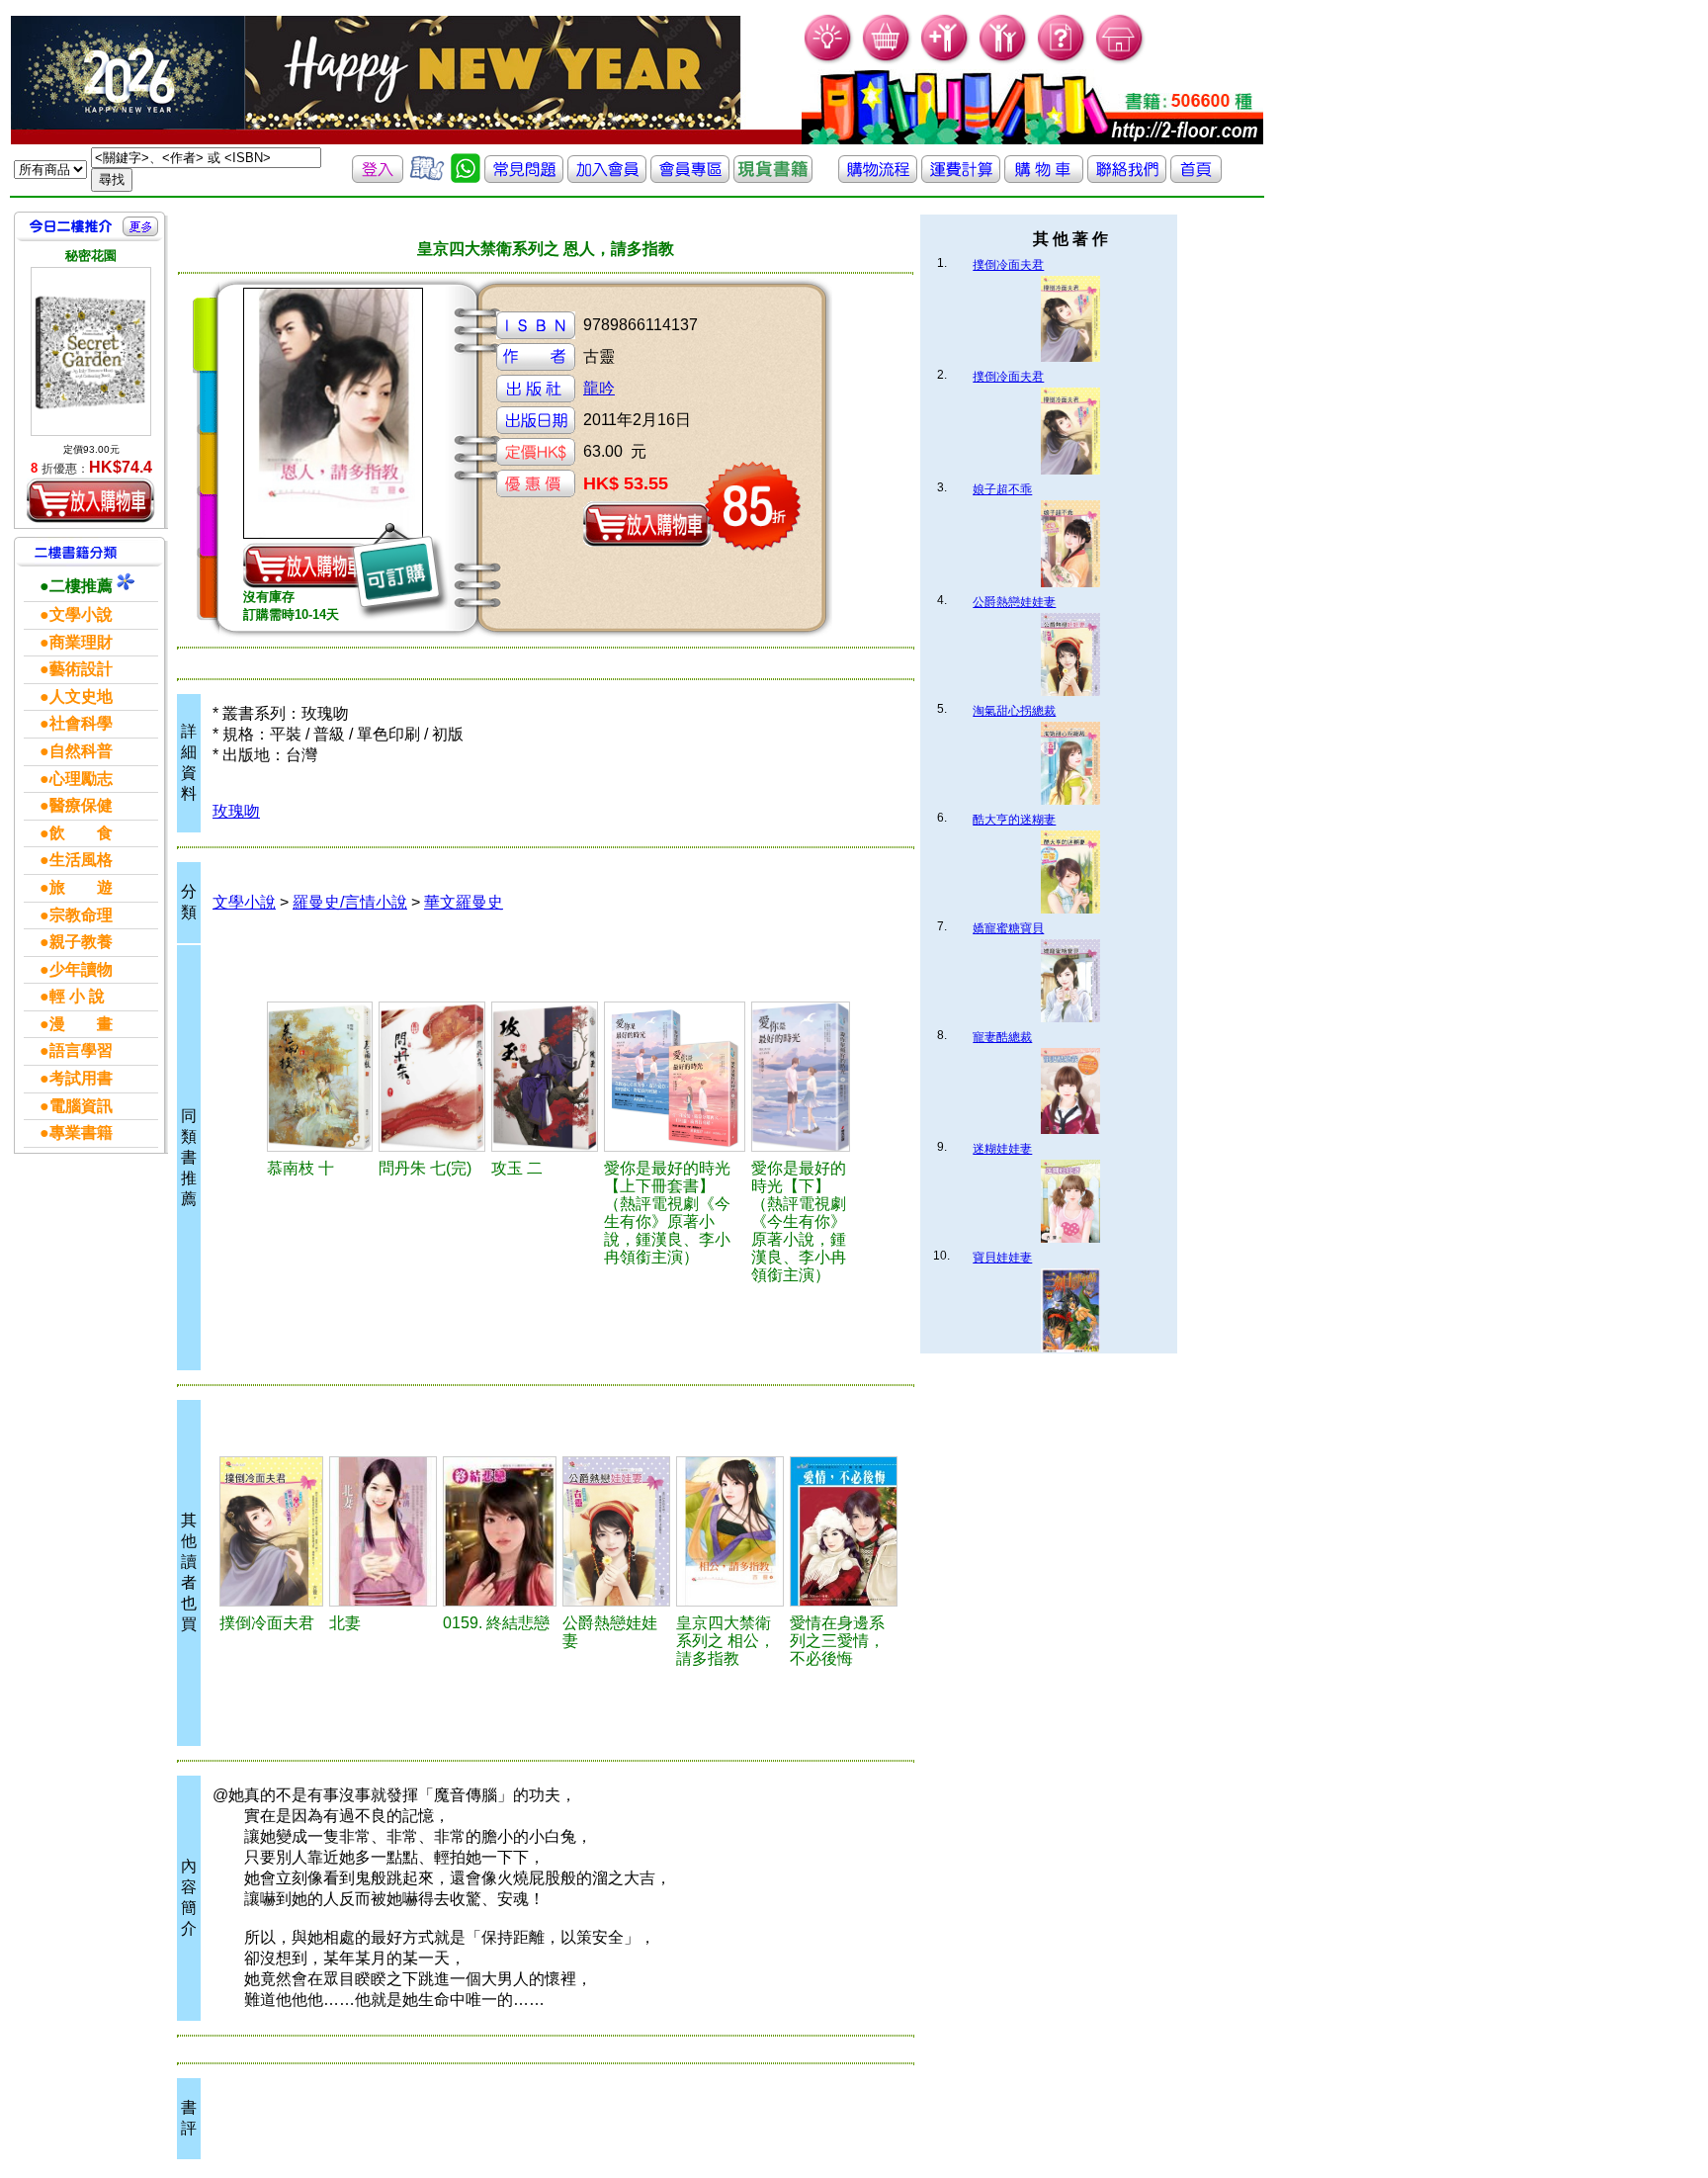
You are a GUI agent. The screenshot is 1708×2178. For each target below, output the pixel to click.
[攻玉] (544, 1077)
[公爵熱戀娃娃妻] (616, 1531)
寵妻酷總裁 (1002, 1037)
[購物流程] (878, 177)
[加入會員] (945, 60)
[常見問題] (1062, 60)
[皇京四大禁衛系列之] (730, 1531)
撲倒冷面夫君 (1008, 265)
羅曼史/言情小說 (350, 902)
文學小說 (244, 902)
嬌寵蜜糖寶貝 (1008, 928)
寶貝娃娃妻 (1002, 1258)
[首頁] (1120, 60)
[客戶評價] (427, 177)
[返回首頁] (1196, 177)
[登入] (378, 177)
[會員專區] (690, 177)
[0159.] (500, 1531)
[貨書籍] (773, 177)
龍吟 (599, 388)
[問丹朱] (432, 1077)
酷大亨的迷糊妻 (1014, 820)
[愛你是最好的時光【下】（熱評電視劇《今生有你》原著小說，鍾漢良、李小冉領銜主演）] (801, 1077)
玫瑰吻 (236, 811)
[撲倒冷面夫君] (271, 1531)
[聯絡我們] (1127, 177)
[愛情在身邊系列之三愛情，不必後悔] (844, 1531)
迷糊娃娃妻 (1002, 1149)
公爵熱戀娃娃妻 (1014, 602)
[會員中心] (1004, 60)
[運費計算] (961, 177)
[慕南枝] (320, 1077)
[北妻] (383, 1531)
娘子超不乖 (1002, 489)
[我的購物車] (887, 60)
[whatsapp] (466, 177)
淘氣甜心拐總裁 (1014, 711)
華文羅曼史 (464, 902)
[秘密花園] (91, 351)
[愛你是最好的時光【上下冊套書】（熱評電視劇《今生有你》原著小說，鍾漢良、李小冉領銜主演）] (675, 1077)
